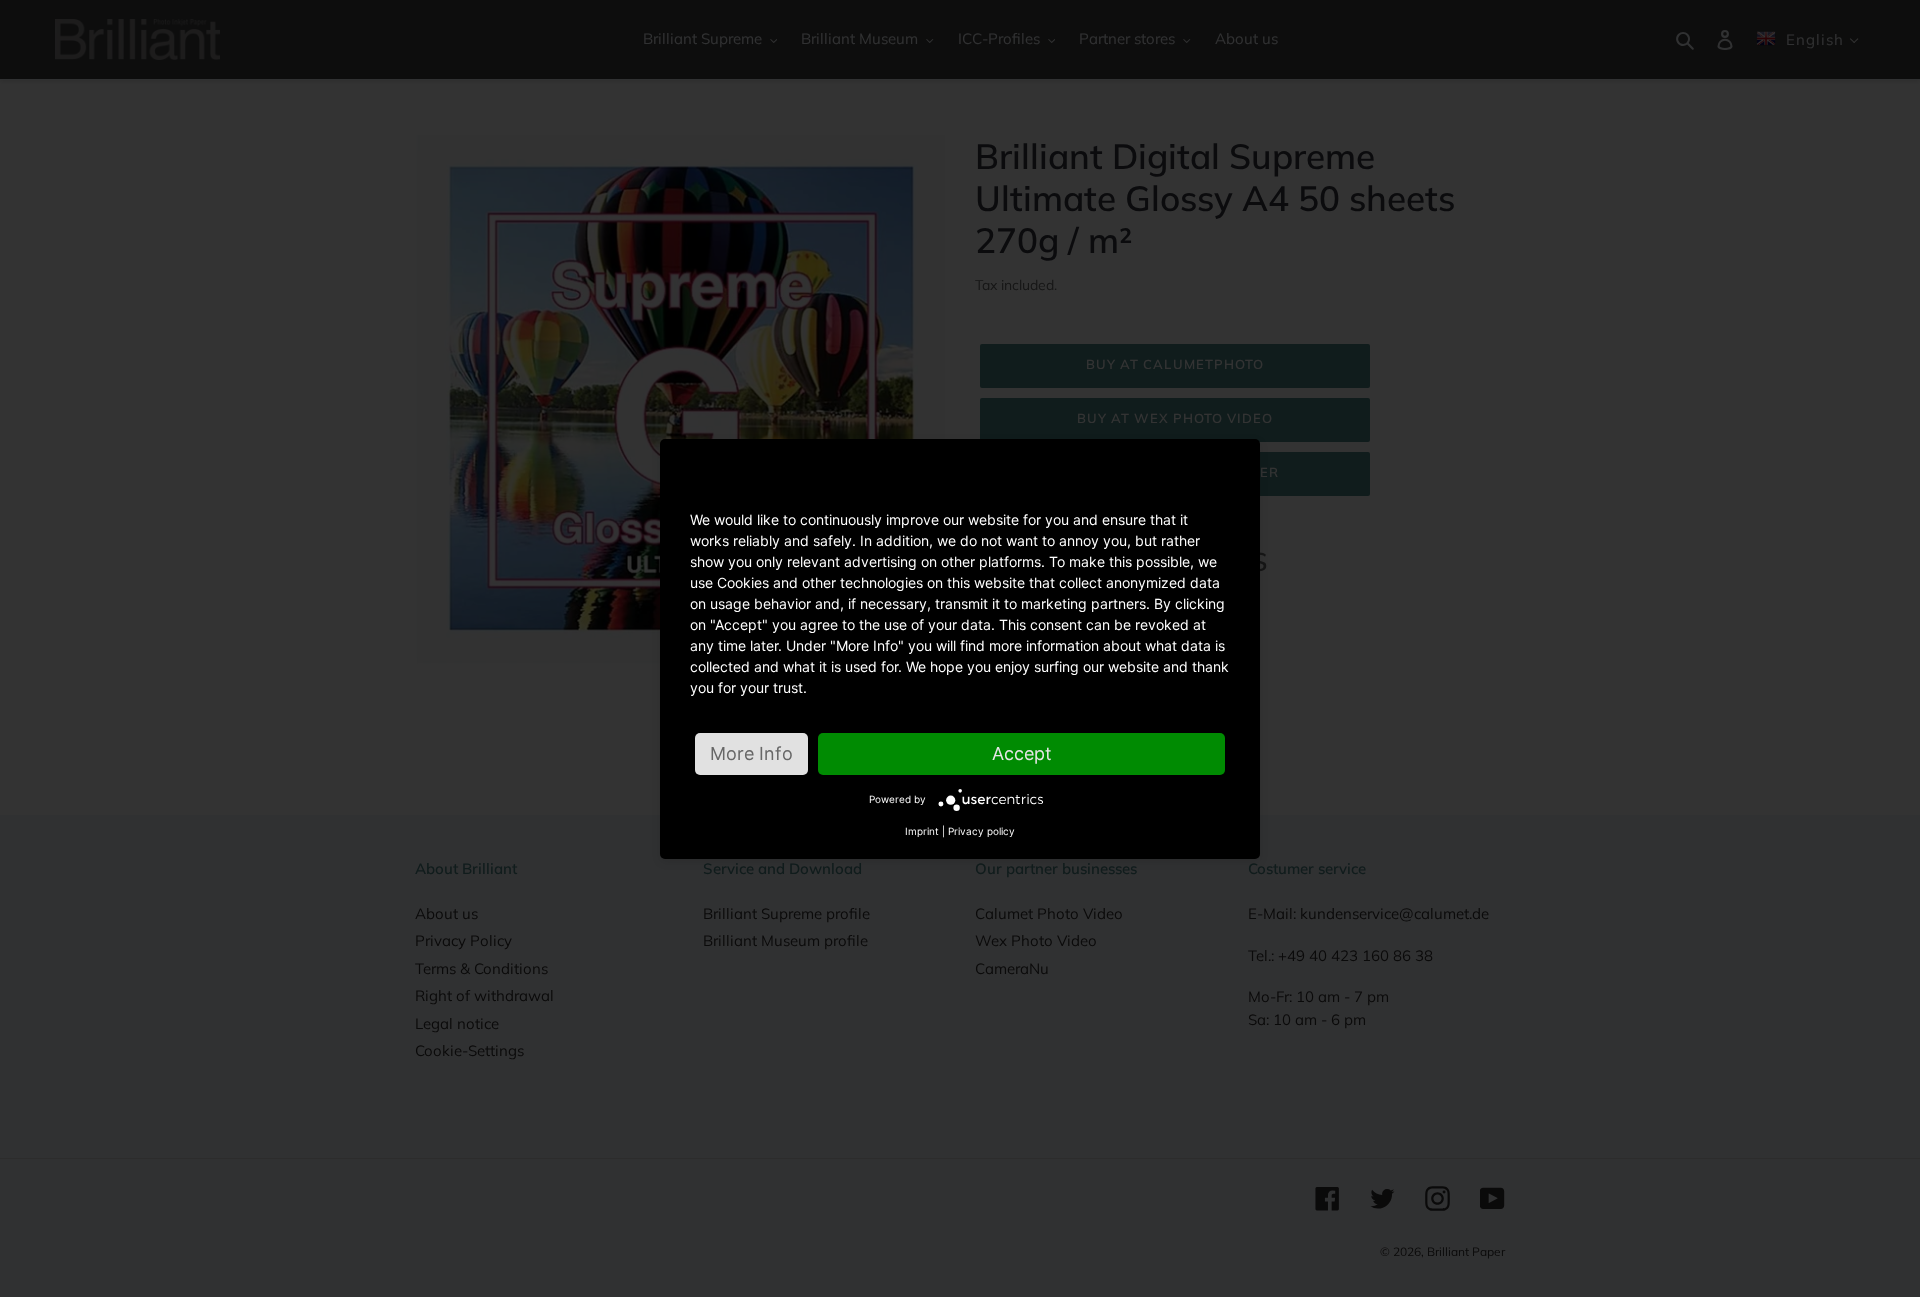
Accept (1022, 753)
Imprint (922, 831)
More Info (751, 753)
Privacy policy (981, 831)
